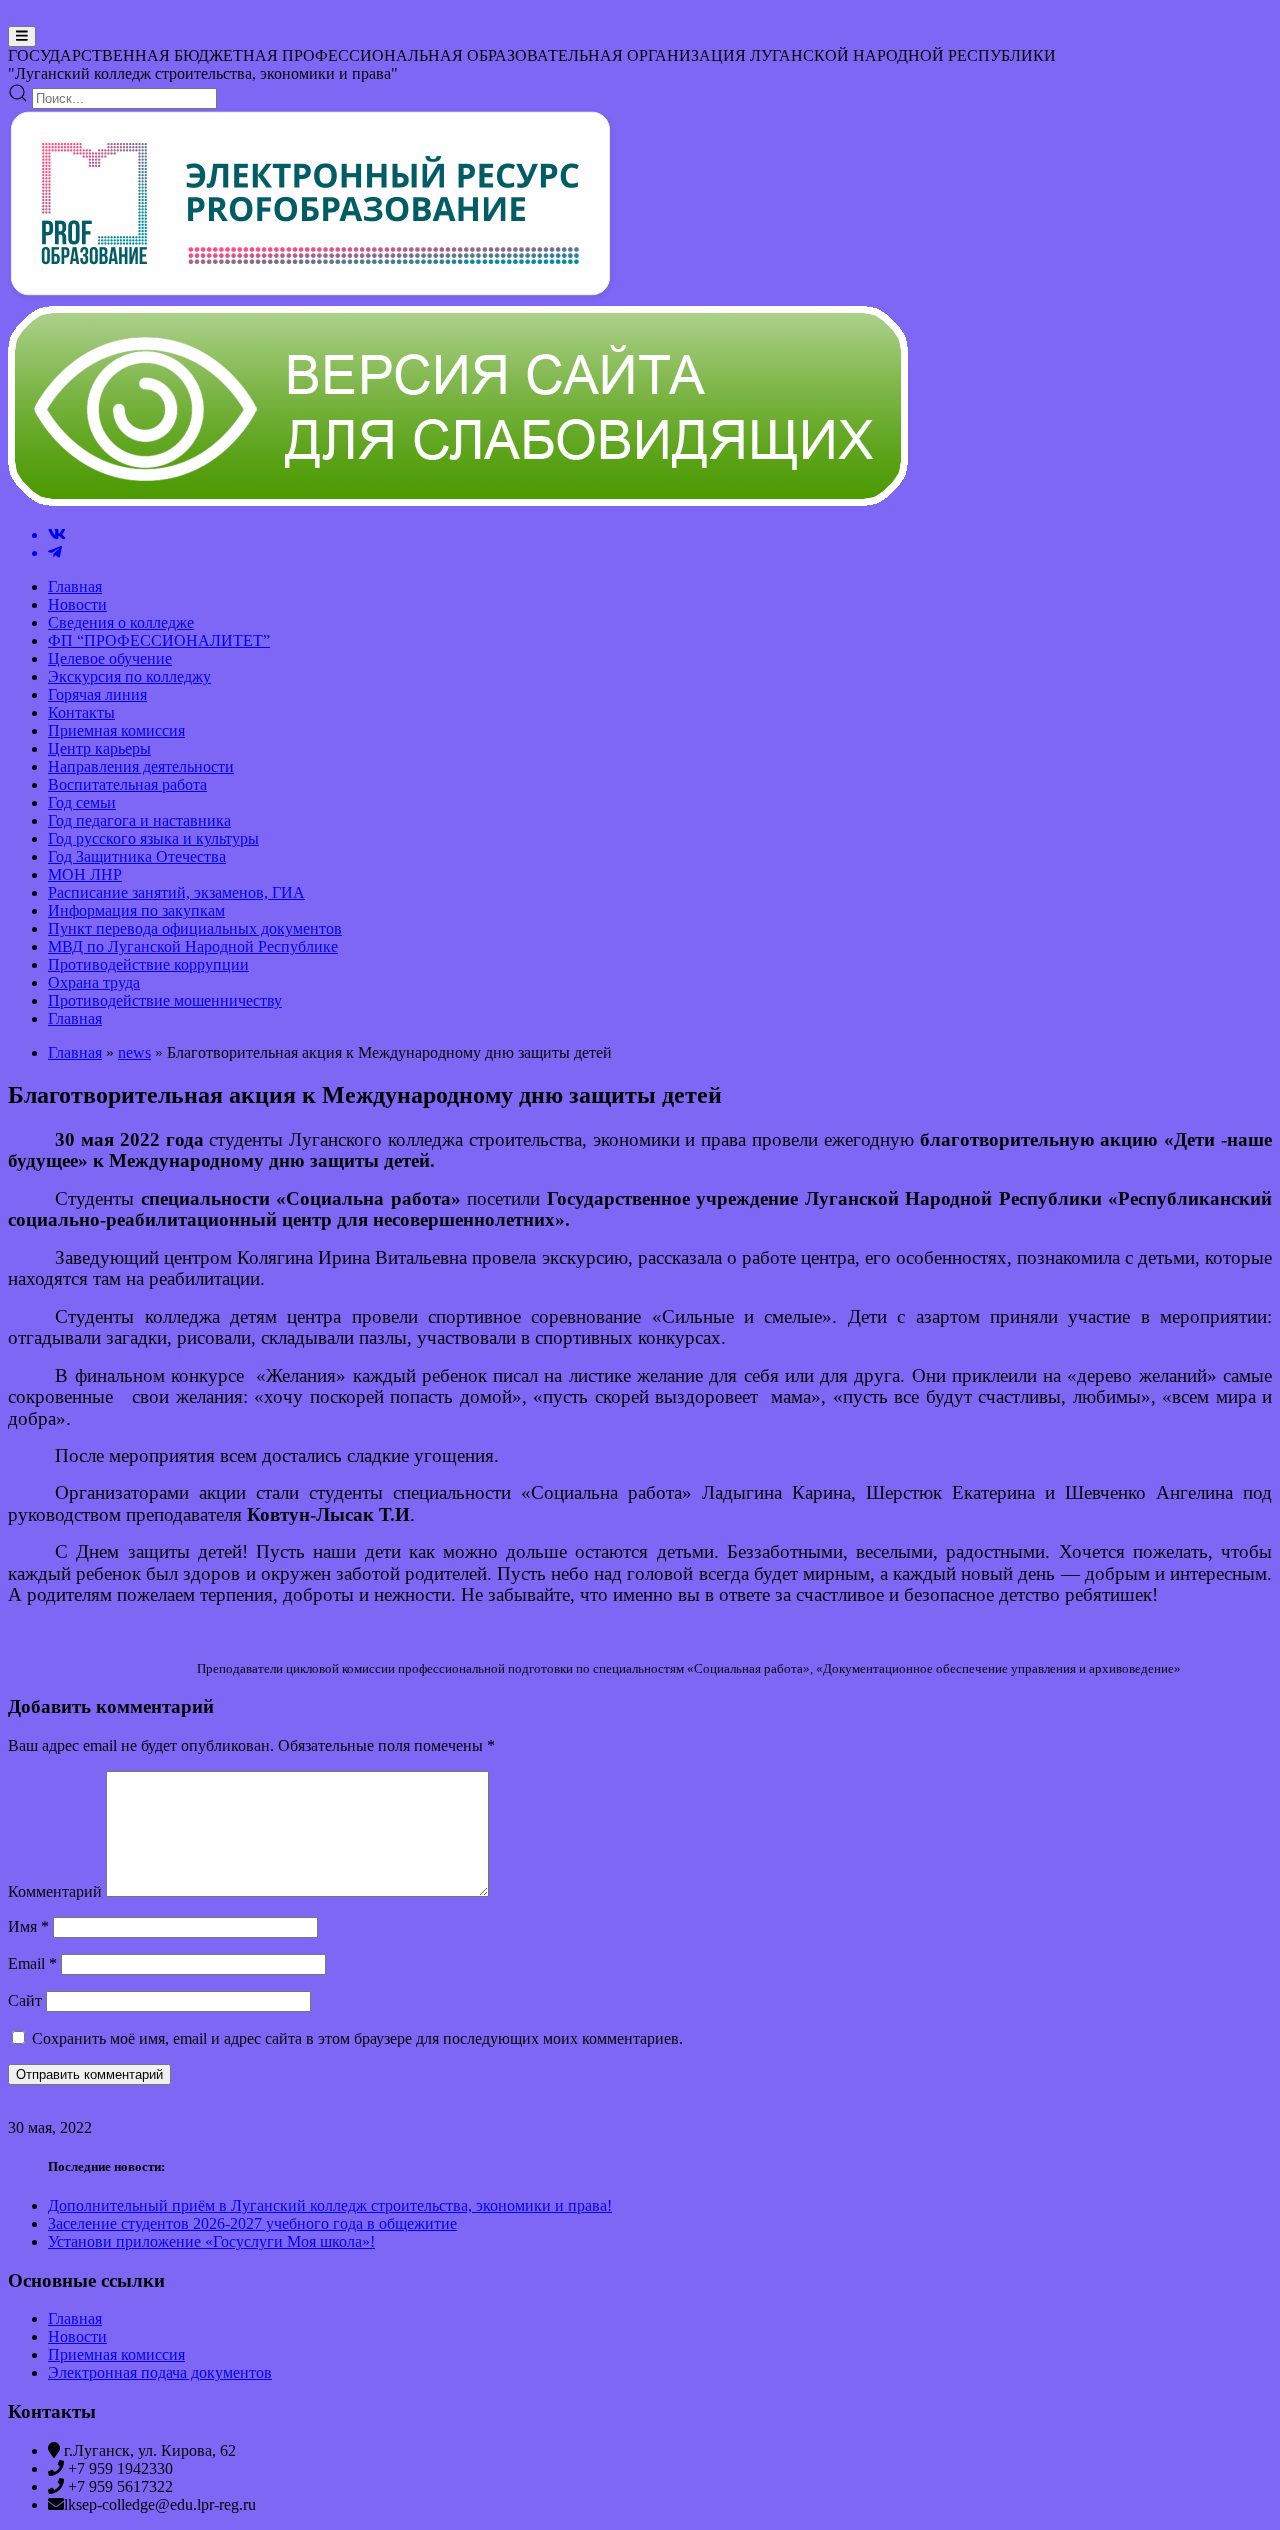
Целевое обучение (110, 658)
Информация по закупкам (136, 910)
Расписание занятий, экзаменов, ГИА (176, 892)
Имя (28, 1926)
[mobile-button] (22, 36)
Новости (77, 604)
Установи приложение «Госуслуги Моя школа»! (211, 2241)
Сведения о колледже (121, 622)
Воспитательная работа (127, 784)
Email (32, 1963)
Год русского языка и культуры (153, 838)
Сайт (25, 2000)
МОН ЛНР (85, 874)
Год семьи (82, 802)
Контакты (81, 712)
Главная (75, 586)
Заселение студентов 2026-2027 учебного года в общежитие (252, 2223)
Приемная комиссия (116, 730)
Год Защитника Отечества (137, 856)
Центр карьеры (99, 748)
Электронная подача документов (160, 2372)
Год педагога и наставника (139, 820)
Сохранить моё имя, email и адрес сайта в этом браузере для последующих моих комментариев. (357, 2038)
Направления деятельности (141, 766)
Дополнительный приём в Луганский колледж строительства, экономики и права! (330, 2205)
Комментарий (55, 1891)
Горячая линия (97, 694)
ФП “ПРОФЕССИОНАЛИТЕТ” (159, 640)
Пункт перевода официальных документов (195, 928)
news (134, 1052)
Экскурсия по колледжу (129, 676)
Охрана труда (94, 982)
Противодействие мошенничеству (165, 1000)
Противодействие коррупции (148, 964)
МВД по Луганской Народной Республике (193, 946)
